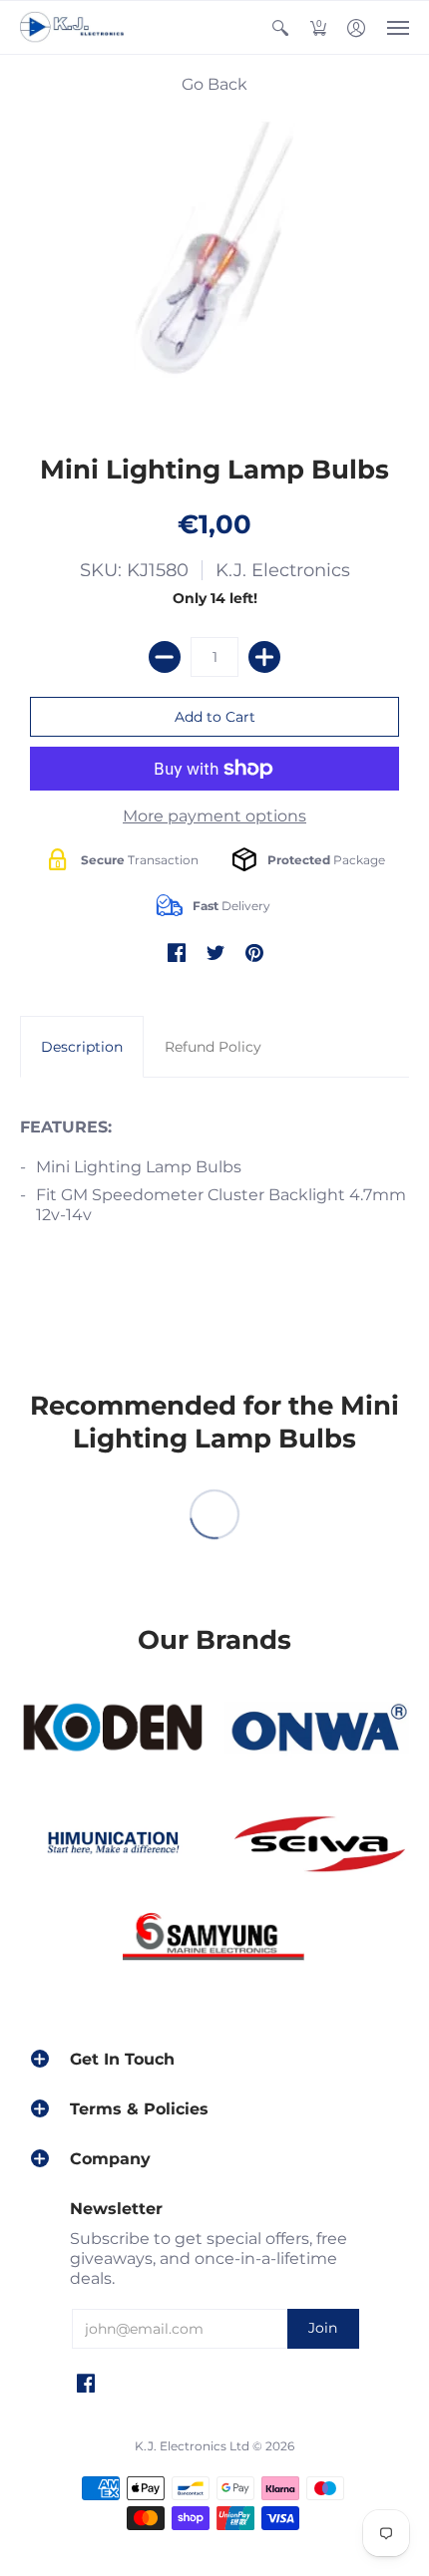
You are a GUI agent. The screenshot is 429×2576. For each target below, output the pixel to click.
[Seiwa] (317, 1846)
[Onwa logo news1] (317, 1728)
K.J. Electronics (283, 570)
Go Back (214, 84)
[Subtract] (165, 657)
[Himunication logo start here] (112, 1846)
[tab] (82, 1047)
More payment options (214, 816)
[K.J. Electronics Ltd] (75, 27)
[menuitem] (280, 27)
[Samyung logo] (215, 1941)
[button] (280, 27)
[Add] (264, 657)
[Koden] (112, 1728)
